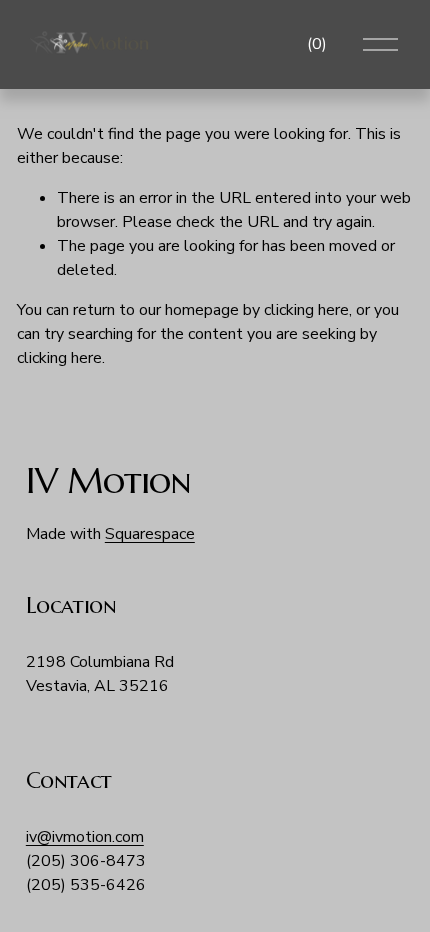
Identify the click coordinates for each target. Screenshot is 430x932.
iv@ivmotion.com (85, 837)
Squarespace (150, 534)
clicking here (306, 310)
